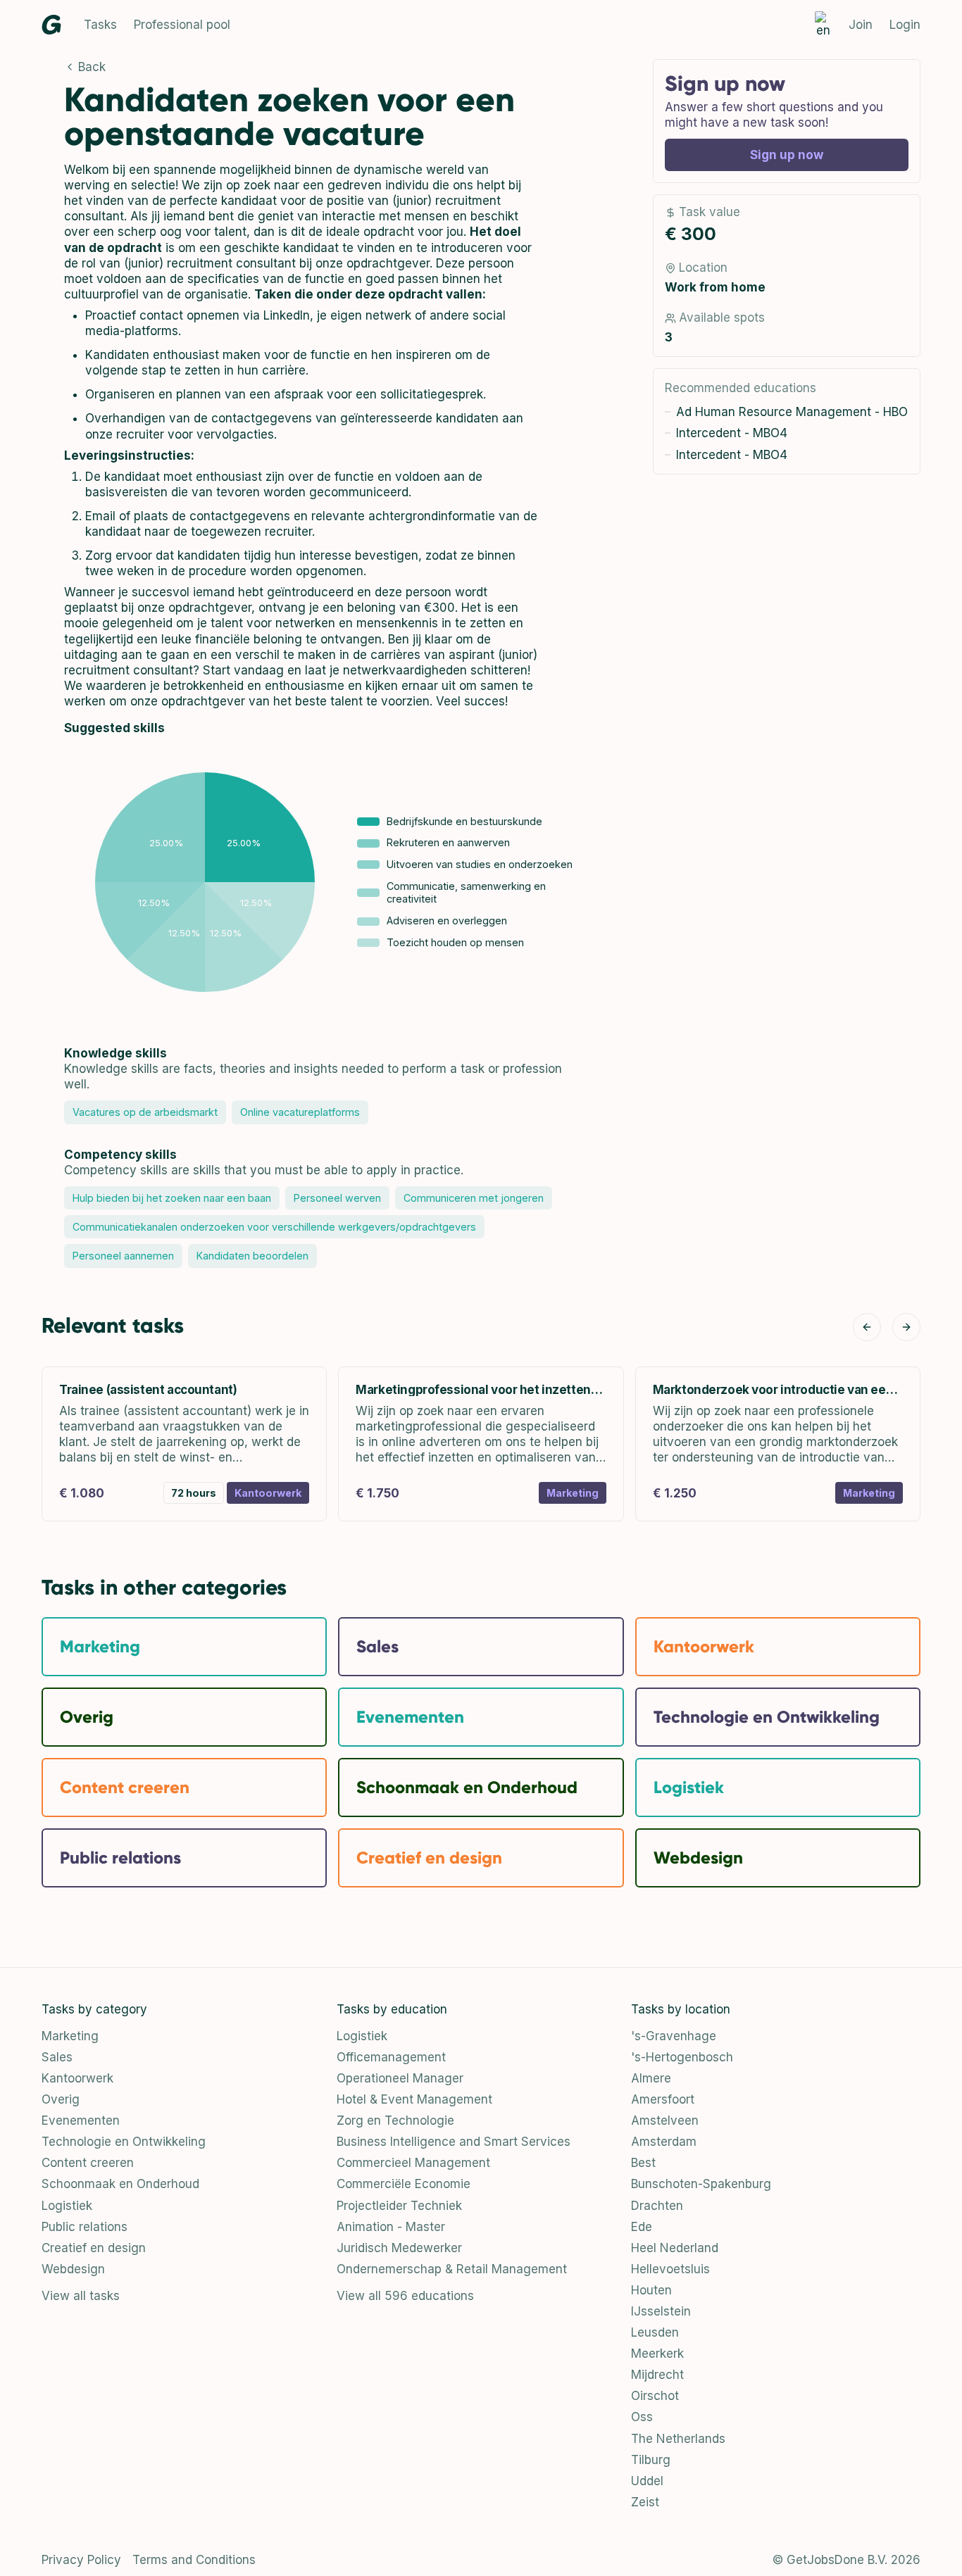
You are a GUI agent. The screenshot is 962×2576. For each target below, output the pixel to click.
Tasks (100, 25)
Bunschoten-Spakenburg (701, 2184)
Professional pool (182, 25)
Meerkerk (657, 2354)
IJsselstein (661, 2311)
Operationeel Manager (400, 2078)
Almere (651, 2078)
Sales (57, 2057)
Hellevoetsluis (670, 2269)
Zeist (645, 2502)
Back (92, 67)
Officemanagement (391, 2057)
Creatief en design (94, 2248)
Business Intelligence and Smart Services (454, 2142)
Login (905, 25)
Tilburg (651, 2460)
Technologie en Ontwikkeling (124, 2142)
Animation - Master (391, 2227)
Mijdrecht (657, 2375)
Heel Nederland (675, 2248)
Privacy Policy (81, 2560)
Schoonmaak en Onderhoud (120, 2184)
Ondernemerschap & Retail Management (452, 2269)
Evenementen (81, 2121)
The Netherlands (678, 2439)
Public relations (85, 2227)
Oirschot (655, 2396)
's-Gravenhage (674, 2036)
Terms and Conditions (194, 2560)
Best (643, 2163)
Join (861, 25)
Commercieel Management (413, 2163)
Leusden (655, 2332)
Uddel (647, 2481)
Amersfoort (663, 2099)
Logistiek (67, 2206)
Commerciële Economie (404, 2184)
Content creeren (88, 2163)
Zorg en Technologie (395, 2121)
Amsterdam (664, 2142)
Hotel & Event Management (414, 2099)
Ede (642, 2227)
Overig (61, 2099)
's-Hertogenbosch (682, 2057)
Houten (651, 2290)
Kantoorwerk (77, 2078)
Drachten (657, 2206)
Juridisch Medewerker (399, 2248)
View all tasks (81, 2296)
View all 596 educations (405, 2296)
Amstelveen (665, 2121)
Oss (642, 2417)
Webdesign (73, 2269)
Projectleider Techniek (399, 2206)
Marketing (70, 2036)
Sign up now (787, 155)
